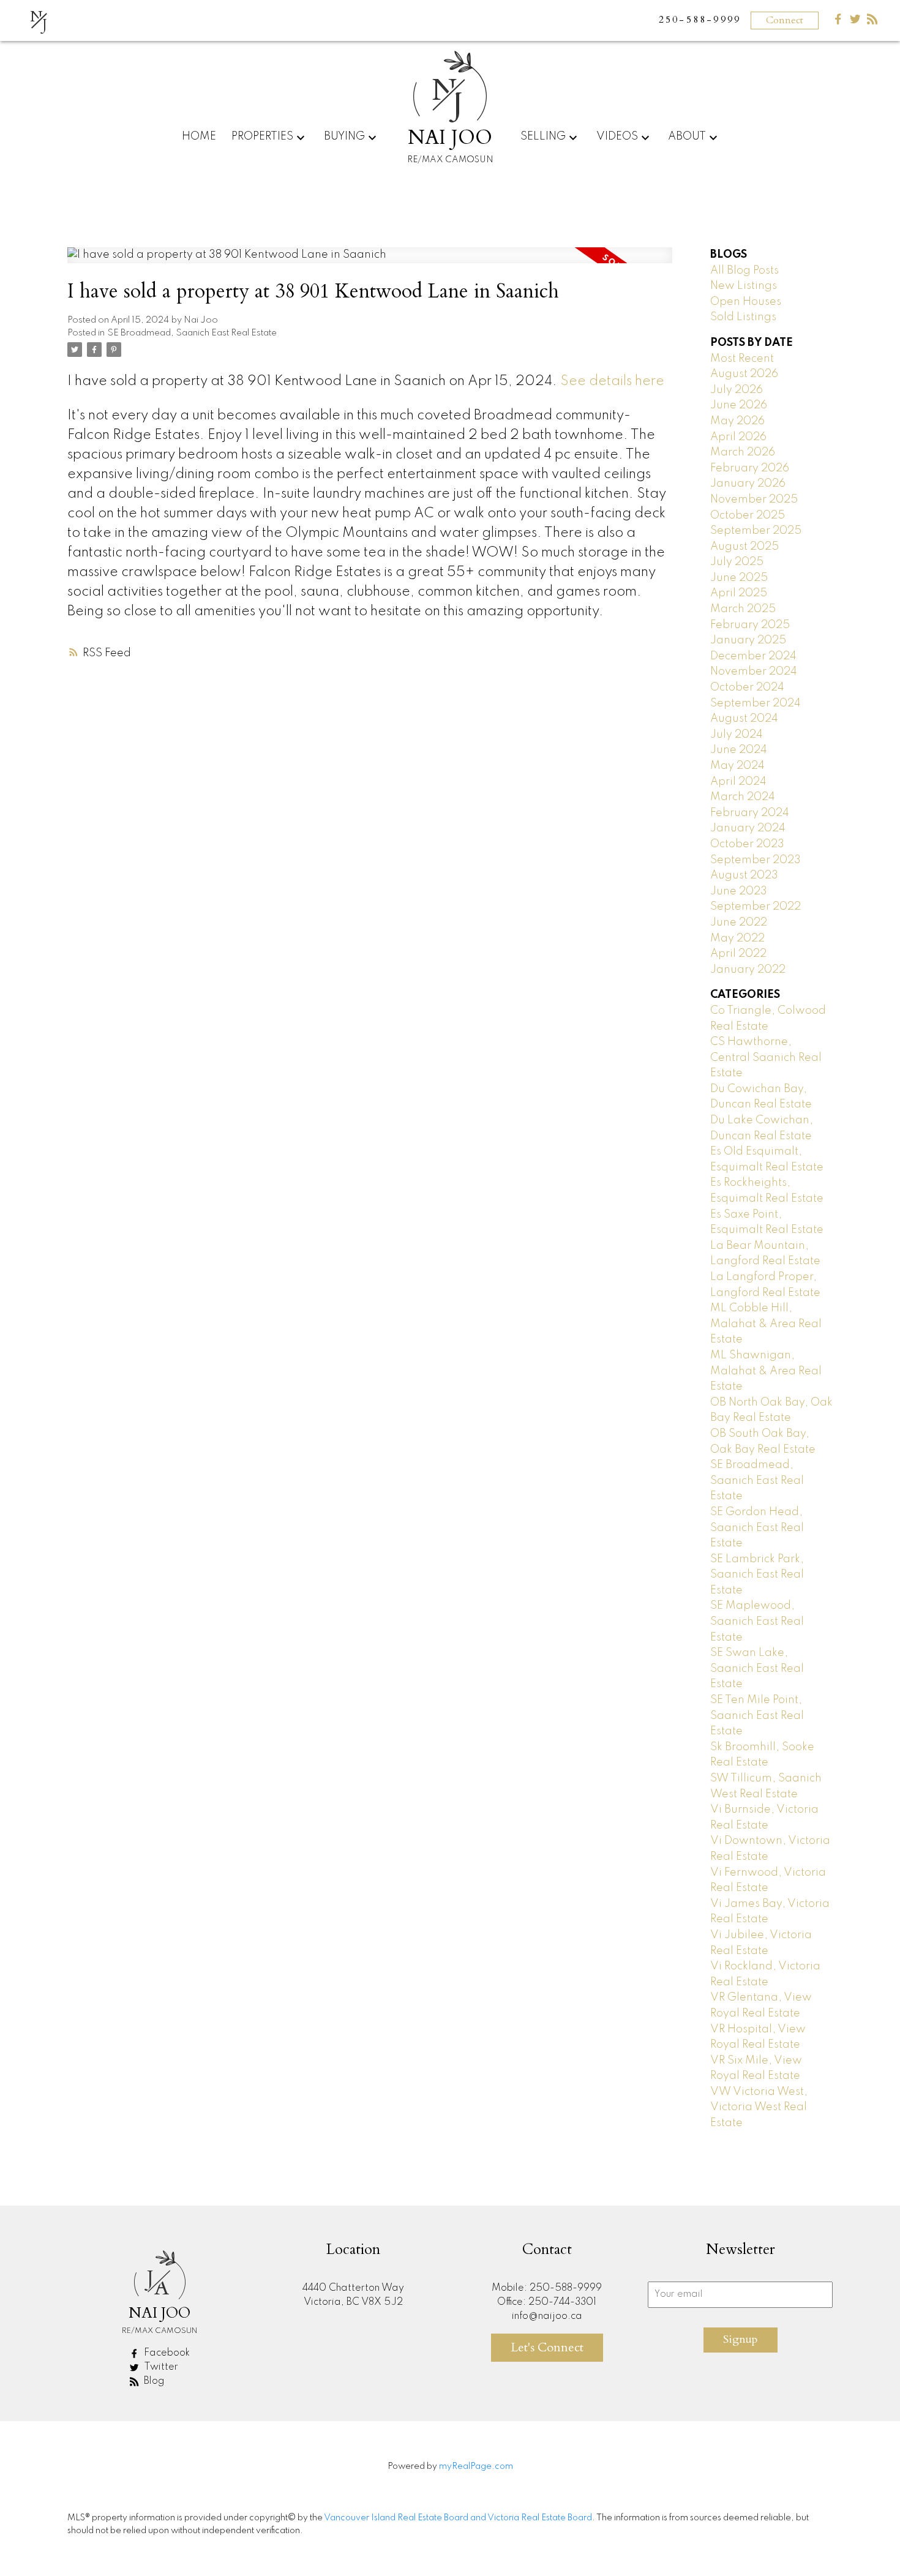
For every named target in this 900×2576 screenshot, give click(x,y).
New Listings (744, 286)
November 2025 (754, 500)
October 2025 (748, 515)
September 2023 (756, 860)
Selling (543, 137)
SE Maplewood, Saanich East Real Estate (757, 1621)
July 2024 (737, 735)
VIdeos (617, 137)
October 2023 (747, 844)
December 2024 (753, 656)
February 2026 (750, 468)
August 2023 (744, 875)
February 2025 (750, 625)
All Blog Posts (744, 271)
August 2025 (744, 547)
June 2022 (739, 923)
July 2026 (737, 390)
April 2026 (738, 437)
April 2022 (738, 954)
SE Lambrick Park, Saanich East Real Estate (757, 1575)
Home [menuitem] (199, 137)
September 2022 (756, 907)
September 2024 (756, 703)
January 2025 (748, 640)
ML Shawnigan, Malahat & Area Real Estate (766, 1371)
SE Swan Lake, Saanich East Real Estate (757, 1668)
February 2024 (750, 813)
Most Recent (742, 359)
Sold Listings (743, 317)
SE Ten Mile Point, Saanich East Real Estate (757, 1716)
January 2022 (748, 970)
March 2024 (743, 797)
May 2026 (737, 421)
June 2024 (739, 750)
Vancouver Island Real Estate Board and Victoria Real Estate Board (458, 2518)
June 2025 (739, 578)
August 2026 (744, 374)
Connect (785, 20)
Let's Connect (547, 2347)
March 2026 (743, 452)
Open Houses (746, 302)
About (687, 137)
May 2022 (737, 938)
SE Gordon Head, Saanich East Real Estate (757, 1528)
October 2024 (747, 687)
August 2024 (744, 719)
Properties (262, 137)
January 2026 (748, 484)
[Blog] (872, 22)
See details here (612, 381)
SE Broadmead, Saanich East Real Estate (192, 333)
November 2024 (754, 672)
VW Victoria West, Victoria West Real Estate (759, 2107)
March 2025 (743, 609)
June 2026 (739, 405)
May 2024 (737, 766)
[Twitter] (855, 22)
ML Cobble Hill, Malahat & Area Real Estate (766, 1324)
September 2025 (756, 531)
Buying (344, 137)
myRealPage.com (476, 2466)
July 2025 (737, 562)
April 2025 (739, 593)
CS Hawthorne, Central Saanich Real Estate (766, 1058)
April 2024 (738, 782)
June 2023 (739, 891)
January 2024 (748, 828)
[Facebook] (838, 22)
